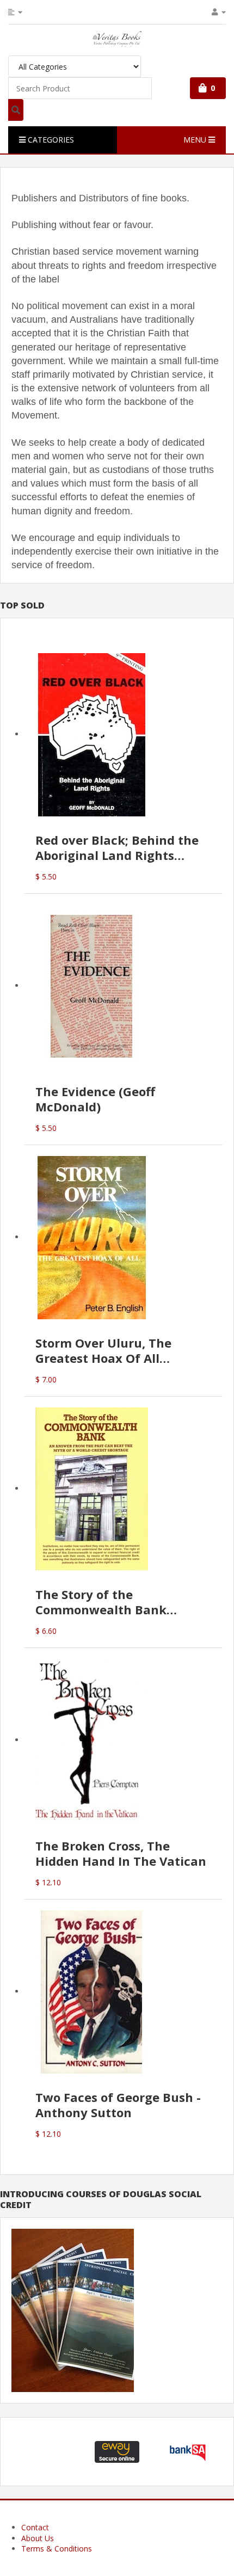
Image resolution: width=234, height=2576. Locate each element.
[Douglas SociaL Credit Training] (73, 2310)
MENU (196, 140)
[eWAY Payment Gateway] (117, 2451)
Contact (35, 2527)
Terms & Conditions (57, 2549)
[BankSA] (187, 2451)
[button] (47, 2452)
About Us (38, 2538)
